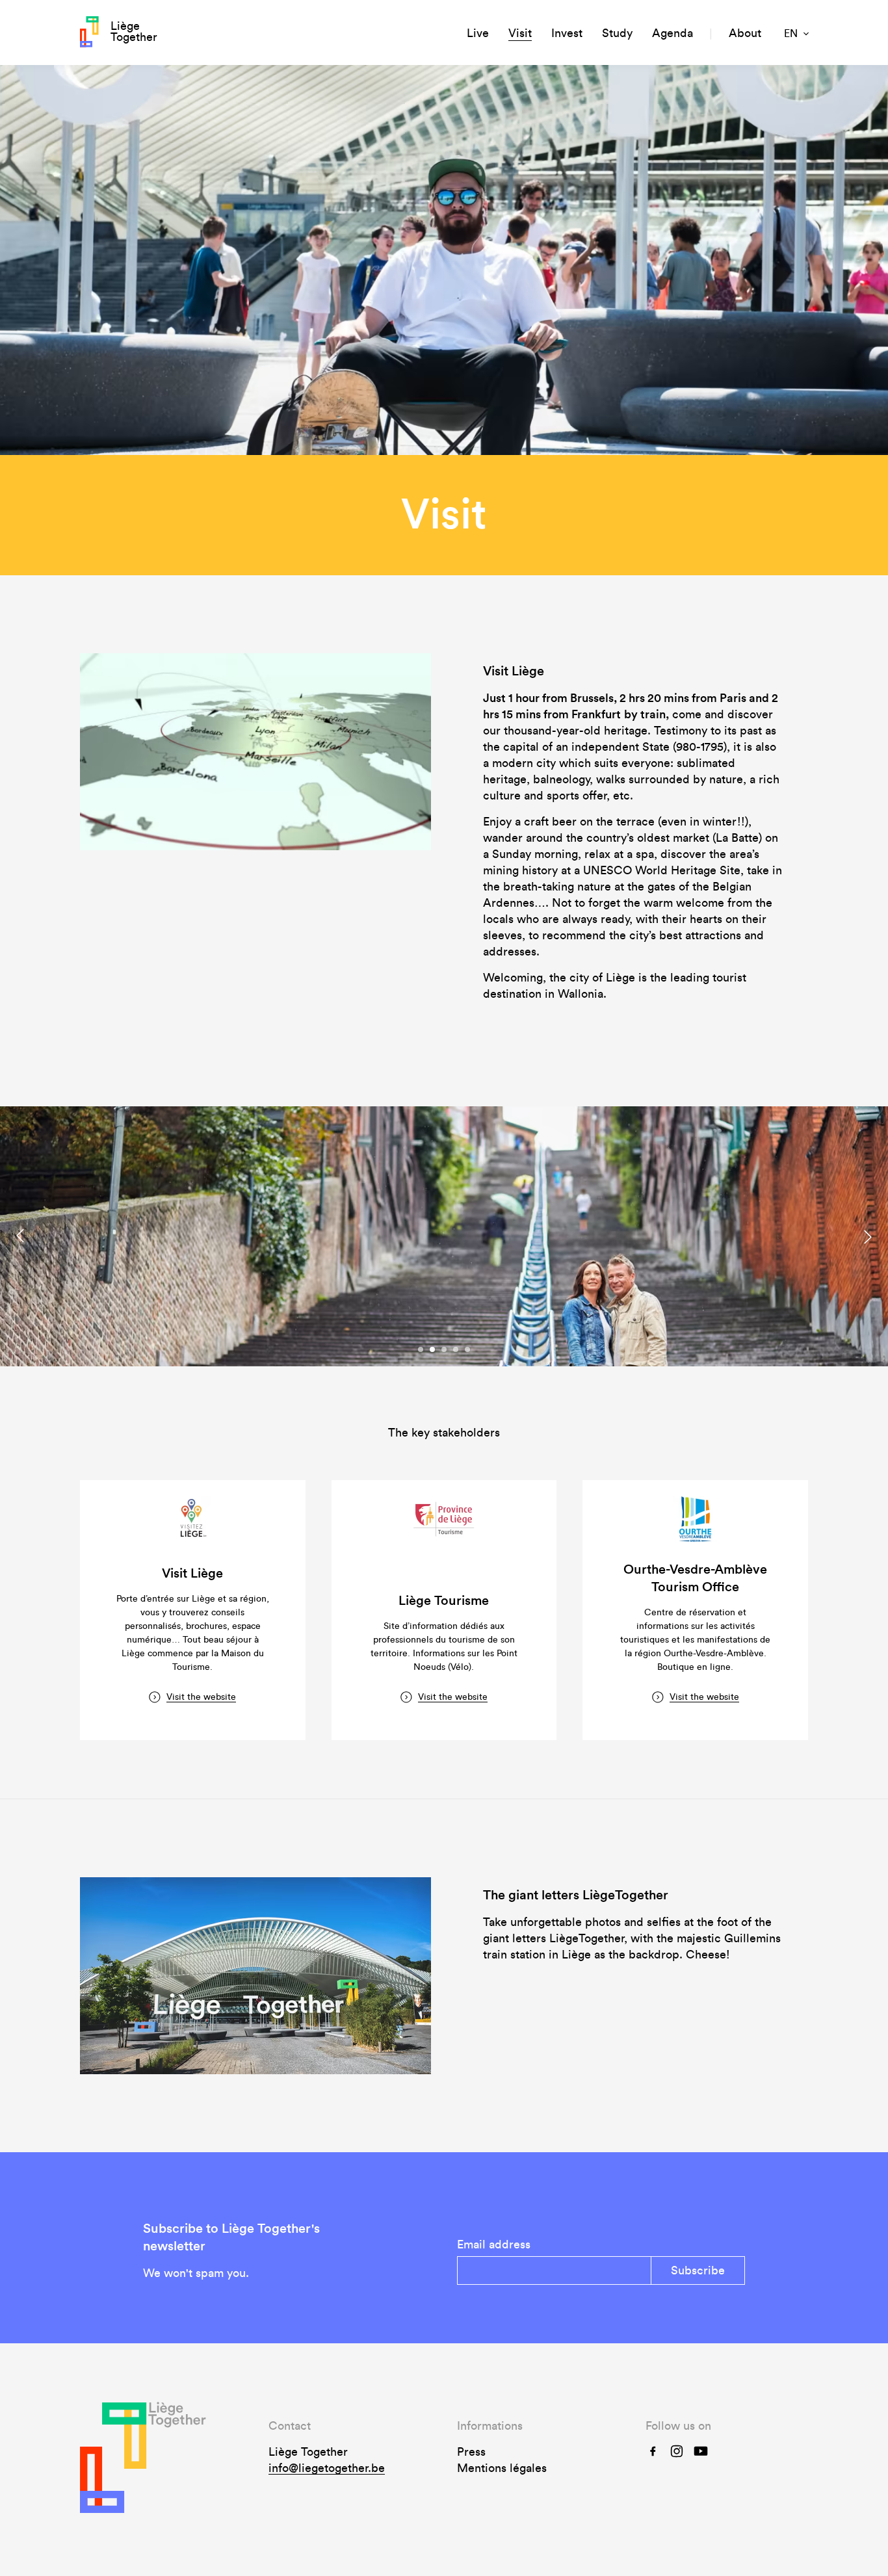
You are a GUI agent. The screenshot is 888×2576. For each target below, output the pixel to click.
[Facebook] (653, 2450)
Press (471, 2452)
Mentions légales (502, 2468)
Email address (494, 2244)
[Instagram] (677, 2450)
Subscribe (698, 2270)
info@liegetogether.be (327, 2468)
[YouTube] (701, 2450)
